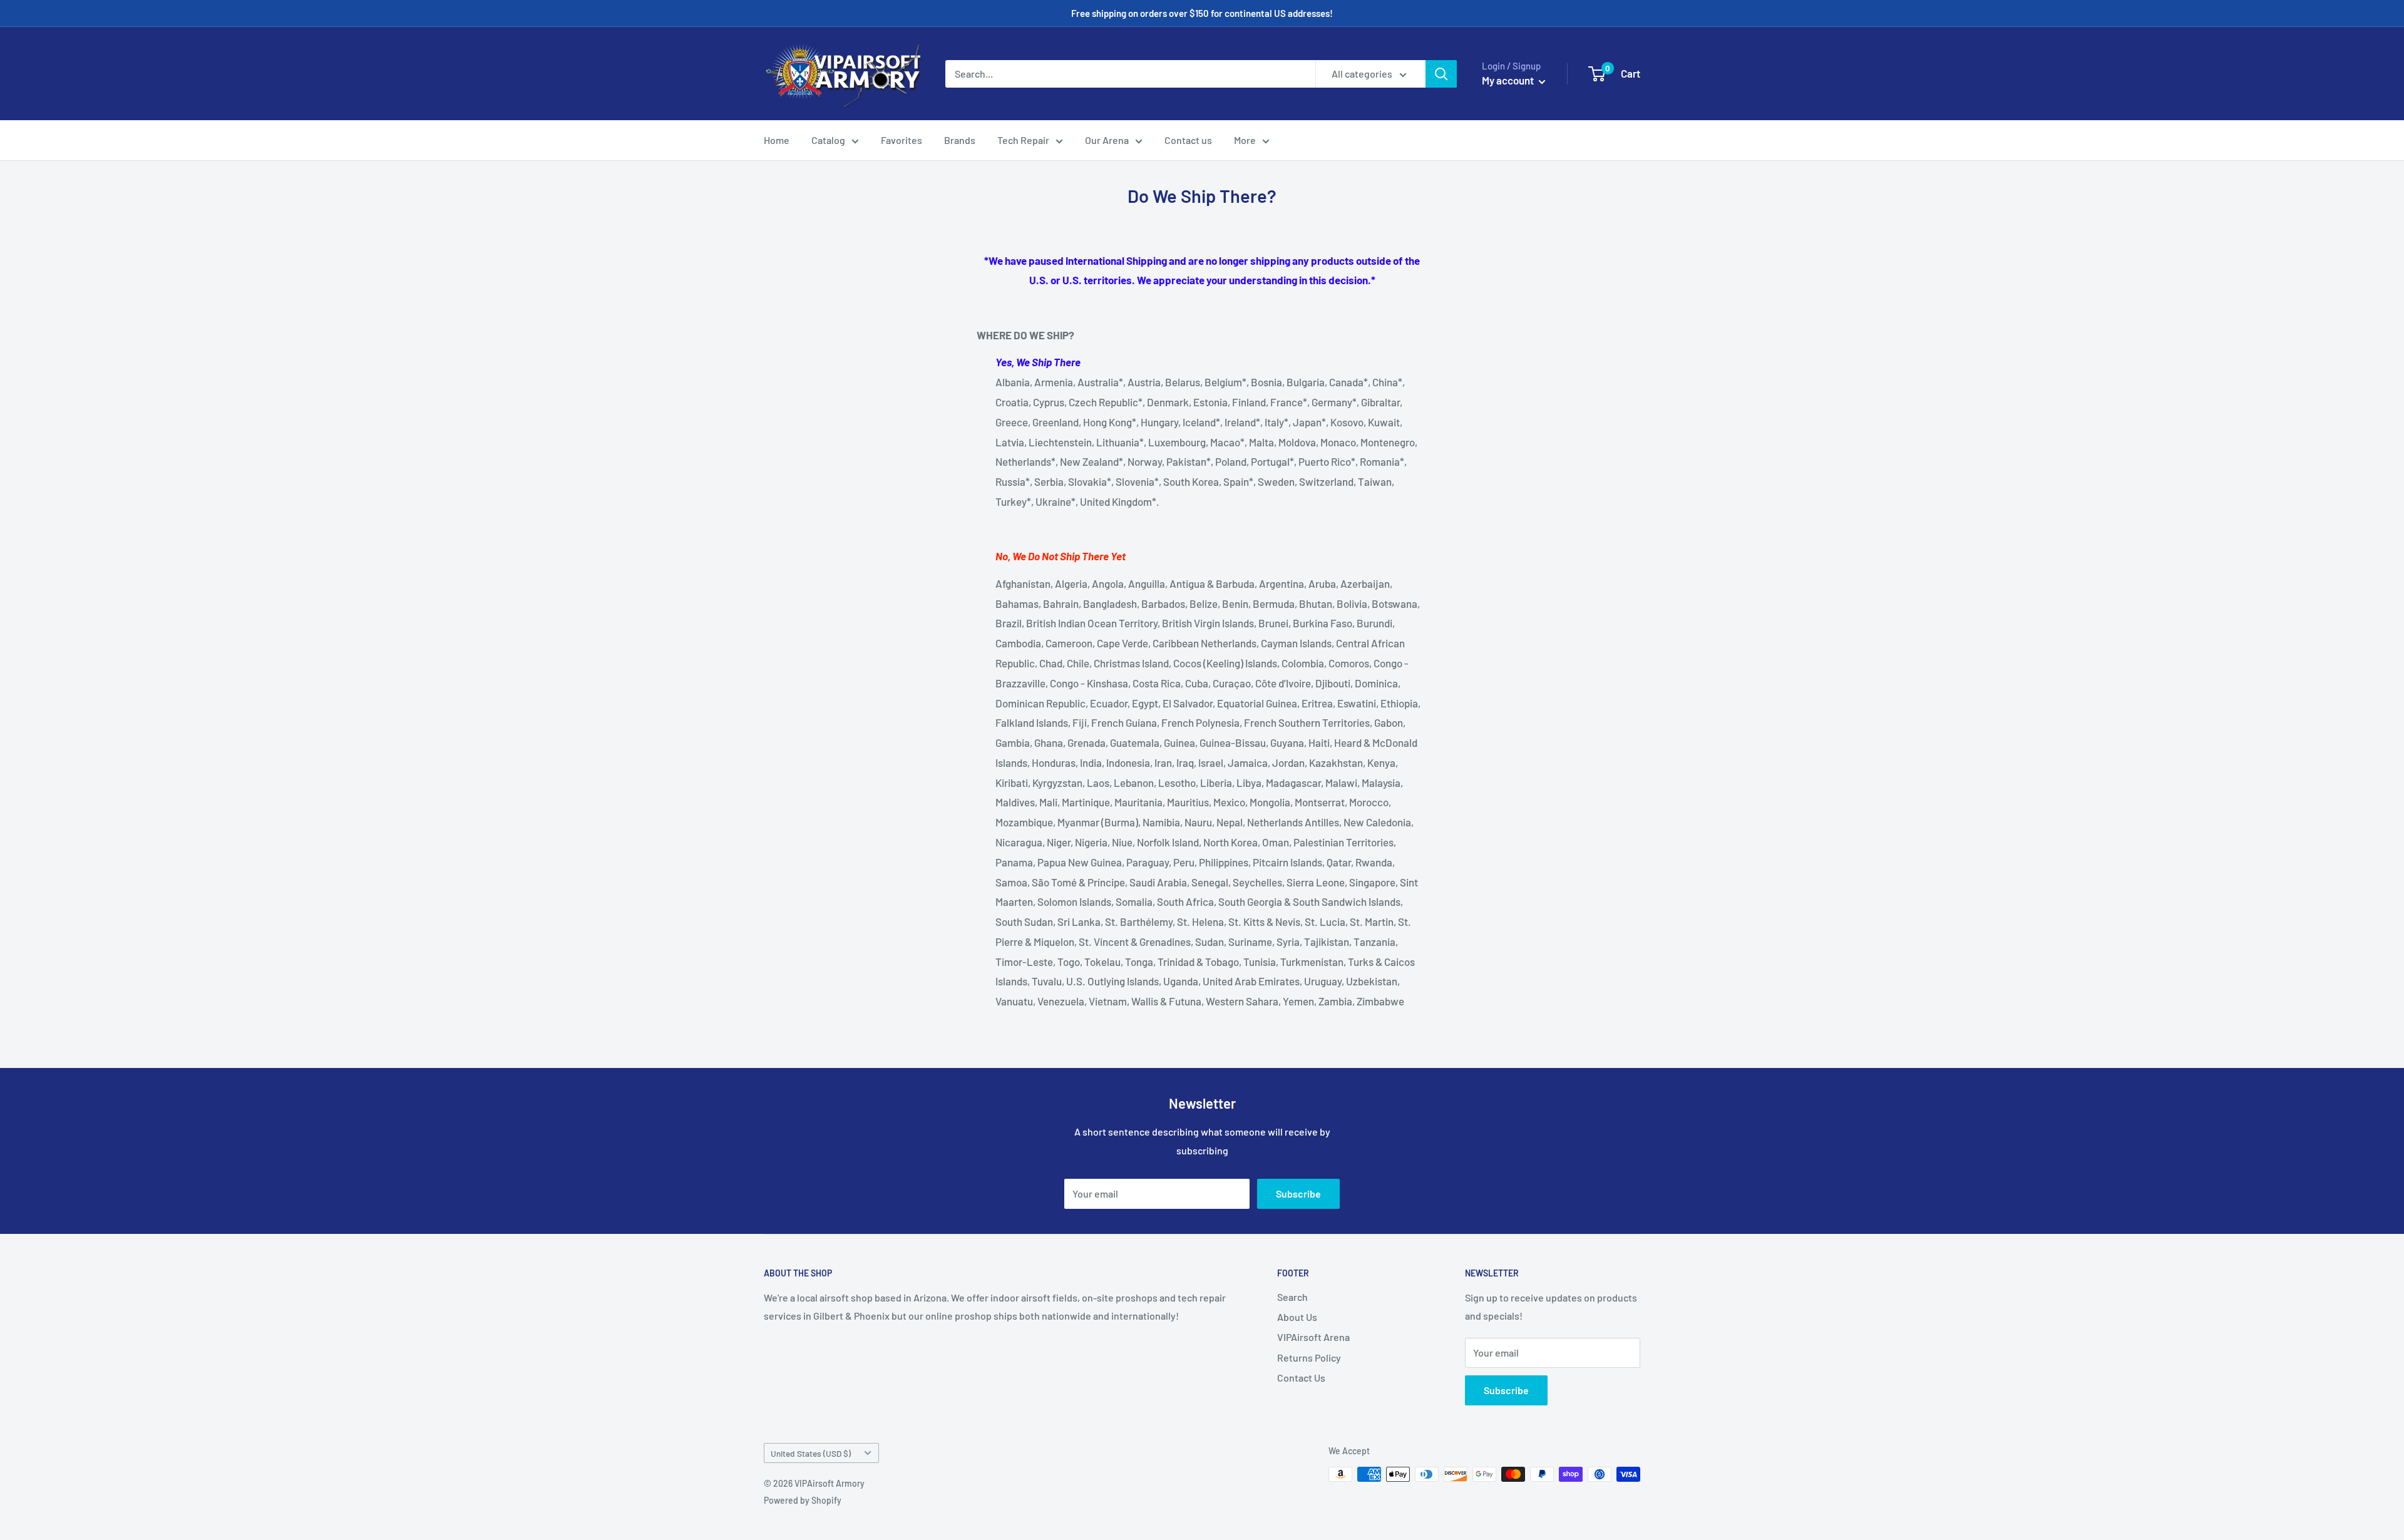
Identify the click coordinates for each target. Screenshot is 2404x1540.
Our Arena (1107, 140)
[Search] (1441, 74)
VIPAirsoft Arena (1313, 1337)
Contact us (1188, 140)
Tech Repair (1023, 140)
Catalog (828, 140)
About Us (1297, 1317)
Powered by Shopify (803, 1500)
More (1245, 140)
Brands (960, 140)
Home (777, 140)
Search (1292, 1297)
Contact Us (1301, 1378)
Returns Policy (1309, 1358)
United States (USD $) (811, 1453)
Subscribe (1298, 1193)
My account (1509, 80)
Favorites (902, 140)
